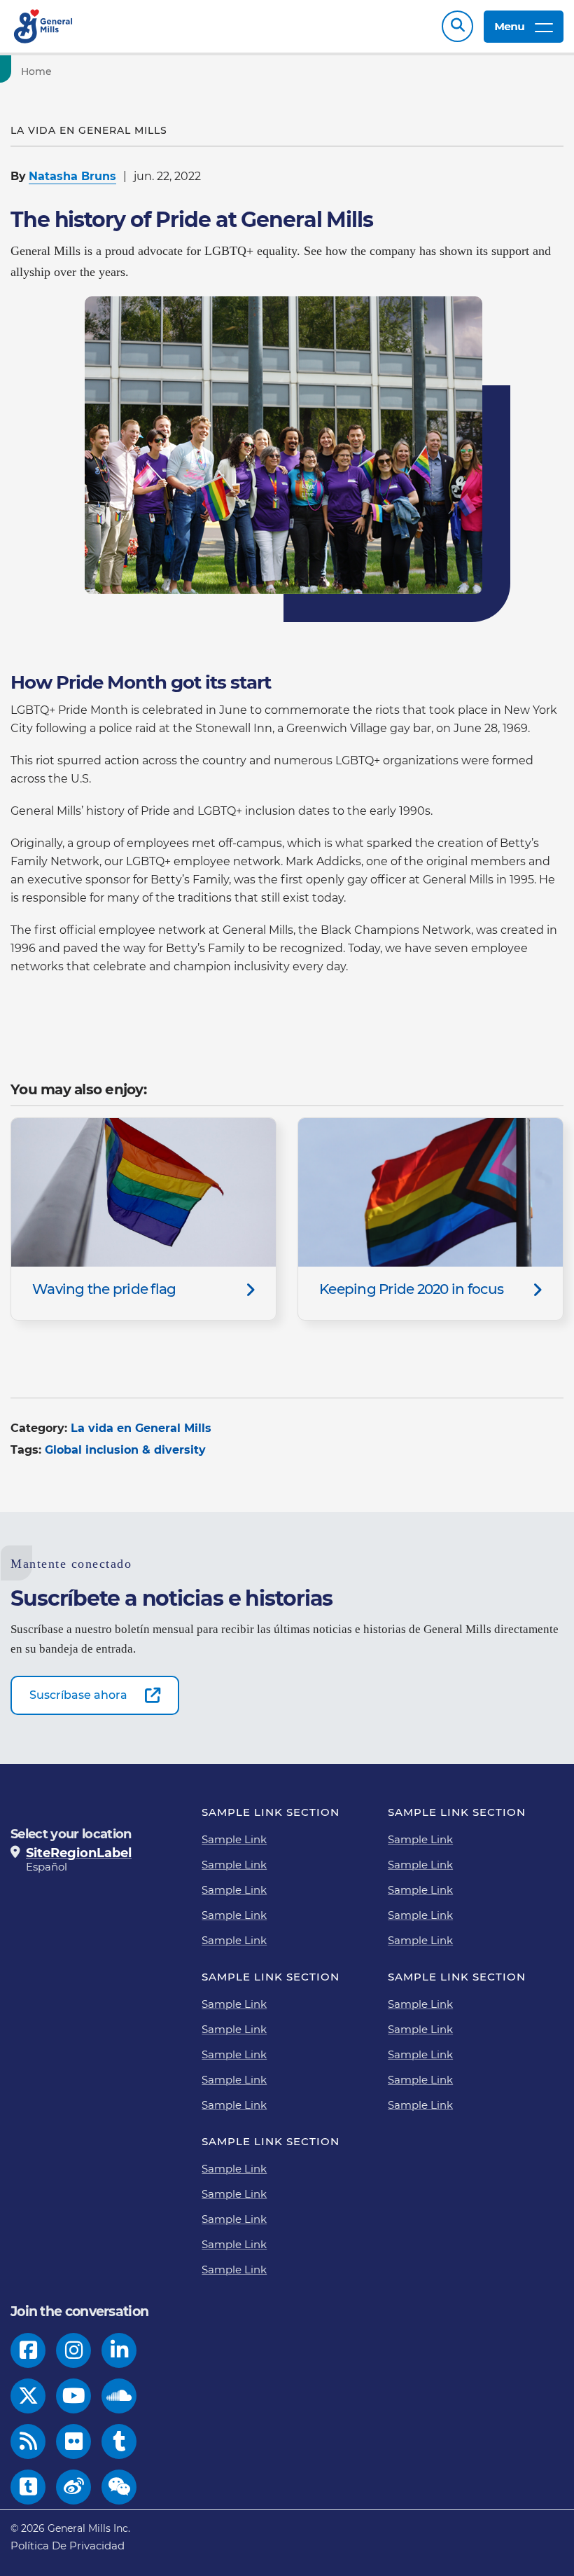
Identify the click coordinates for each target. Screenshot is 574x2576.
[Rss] (28, 2441)
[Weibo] (74, 2487)
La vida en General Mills (141, 1428)
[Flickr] (74, 2441)
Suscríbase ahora (78, 1695)
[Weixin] (119, 2487)
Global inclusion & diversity (125, 1450)
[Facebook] (28, 2350)
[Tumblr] (119, 2441)
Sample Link (234, 1839)
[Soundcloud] (119, 2396)
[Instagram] (74, 2350)
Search (457, 26)
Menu (509, 26)
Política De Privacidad (68, 2546)
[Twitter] (28, 2396)
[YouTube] (74, 2396)
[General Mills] (44, 26)
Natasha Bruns (72, 176)
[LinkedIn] (119, 2350)
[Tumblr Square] (28, 2487)
